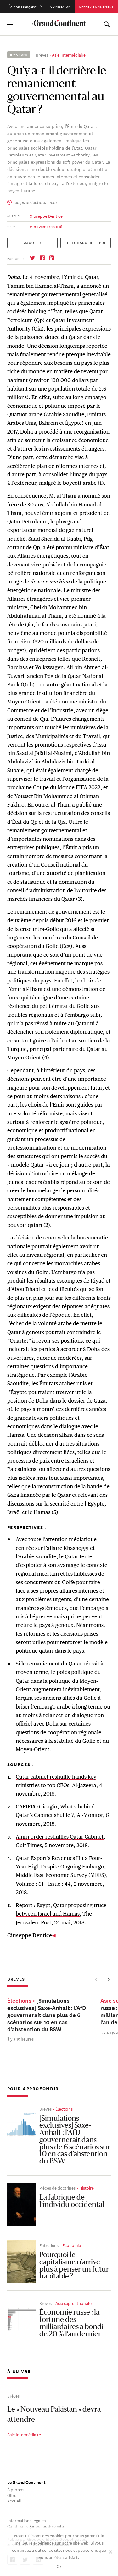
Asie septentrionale (73, 2303)
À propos (16, 2489)
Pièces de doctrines (57, 2188)
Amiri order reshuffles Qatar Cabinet (60, 1837)
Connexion (61, 6)
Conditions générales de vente (36, 2526)
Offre (12, 2495)
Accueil (14, 2500)
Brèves (42, 55)
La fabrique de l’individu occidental (72, 2201)
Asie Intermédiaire (69, 55)
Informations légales (26, 2520)
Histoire (87, 2188)
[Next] (108, 1980)
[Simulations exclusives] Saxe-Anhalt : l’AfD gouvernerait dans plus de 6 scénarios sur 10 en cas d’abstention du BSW (75, 2140)
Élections (64, 2109)
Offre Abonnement (96, 6)
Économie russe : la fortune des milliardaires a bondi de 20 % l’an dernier (71, 2323)
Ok (59, 2566)
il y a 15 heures (20, 2039)
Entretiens (49, 2245)
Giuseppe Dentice (46, 216)
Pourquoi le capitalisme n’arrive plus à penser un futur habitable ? (74, 2266)
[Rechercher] (107, 23)
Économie (72, 2245)
